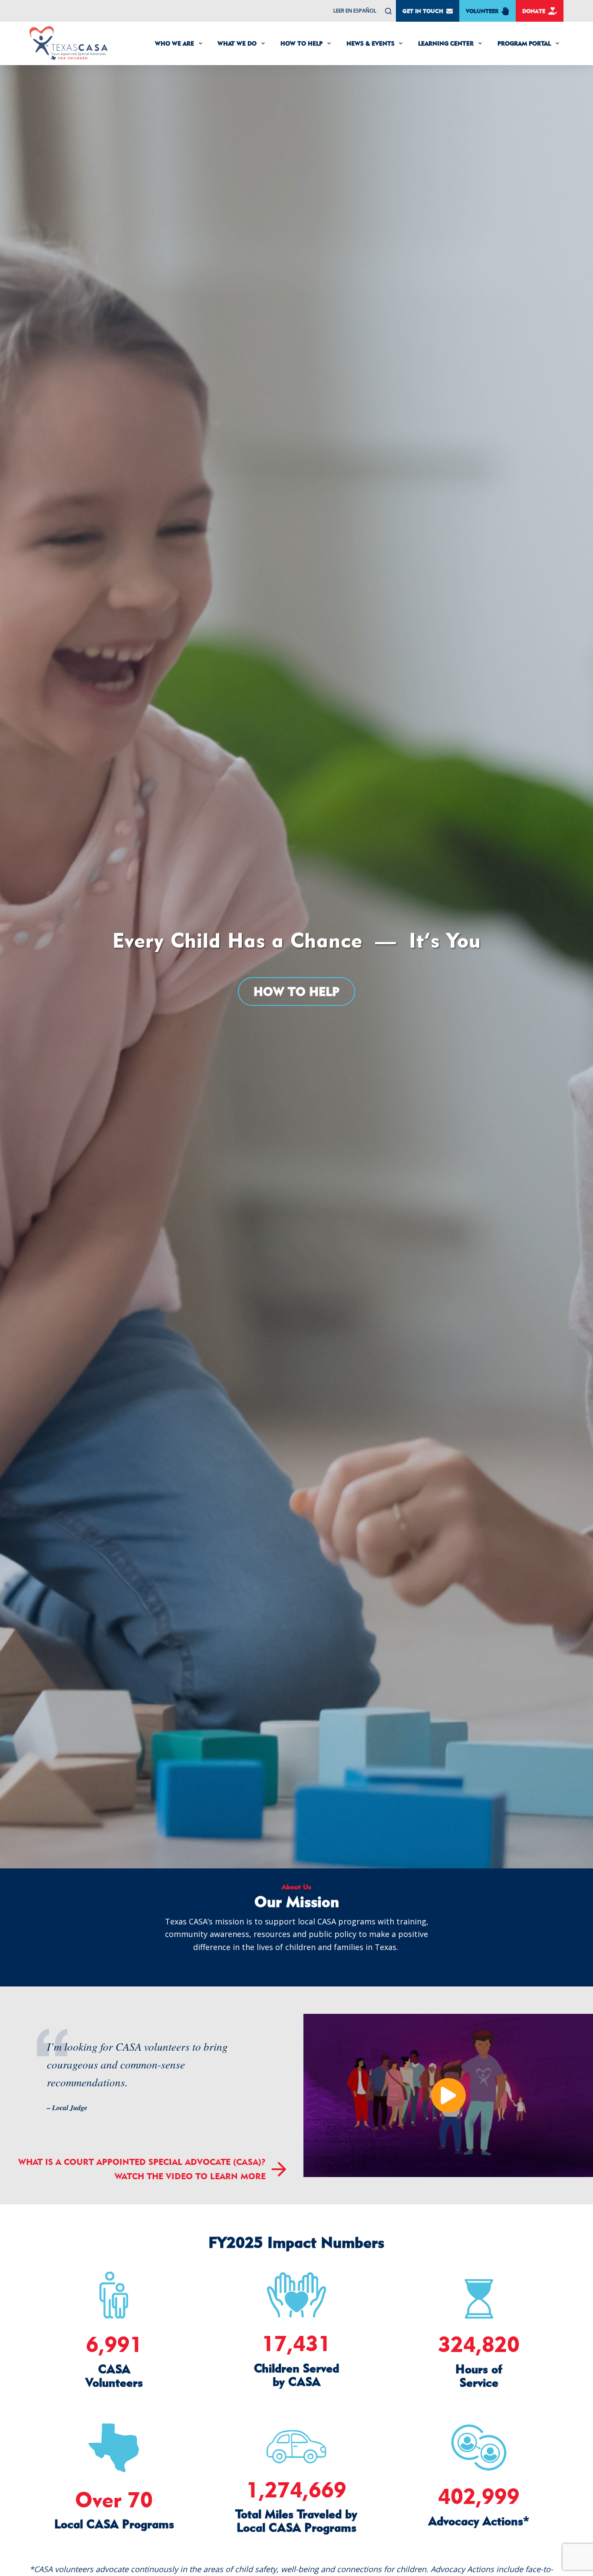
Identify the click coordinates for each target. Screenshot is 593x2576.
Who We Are (175, 43)
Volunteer (482, 11)
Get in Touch (423, 11)
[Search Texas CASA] (388, 11)
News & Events (371, 43)
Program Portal (524, 43)
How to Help (296, 991)
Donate (534, 11)
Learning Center (446, 43)
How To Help (301, 43)
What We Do (237, 43)
